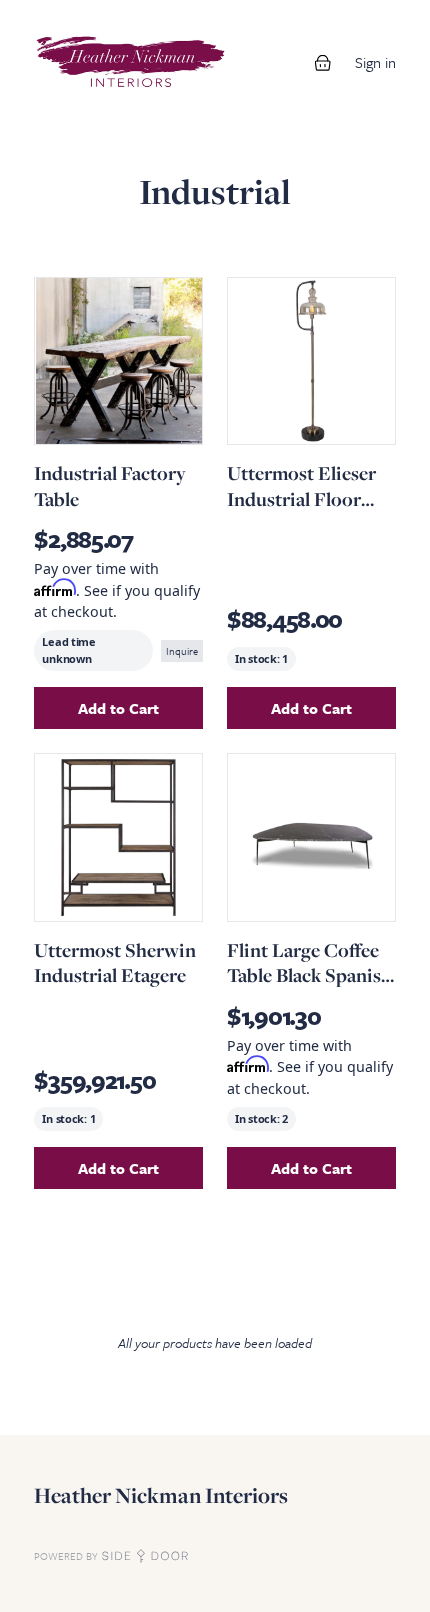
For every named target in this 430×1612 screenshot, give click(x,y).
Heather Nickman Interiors (161, 1495)
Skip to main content (82, 20)
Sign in (375, 62)
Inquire (182, 651)
